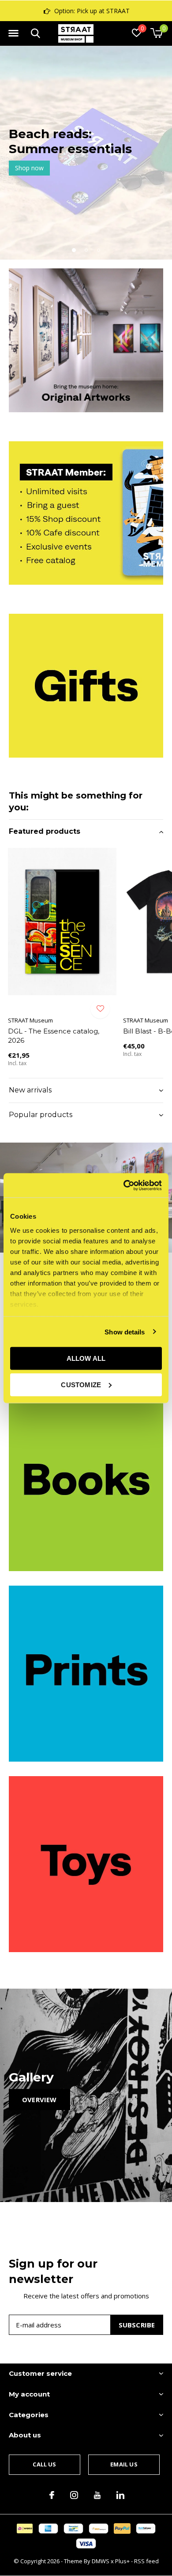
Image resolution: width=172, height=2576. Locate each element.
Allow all (86, 1358)
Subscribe (137, 2325)
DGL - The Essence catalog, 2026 (54, 1036)
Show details (125, 1332)
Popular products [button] (41, 1115)
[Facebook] (52, 2495)
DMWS (101, 2561)
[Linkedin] (120, 2495)
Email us (124, 2464)
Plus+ (122, 2561)
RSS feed (146, 2561)
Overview (39, 2100)
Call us (44, 2464)
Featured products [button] (45, 831)
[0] (156, 33)
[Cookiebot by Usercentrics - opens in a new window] (124, 1185)
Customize (81, 1384)
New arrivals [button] (30, 1090)
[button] (13, 33)
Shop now (29, 168)
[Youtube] (97, 2495)
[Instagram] (74, 2495)
